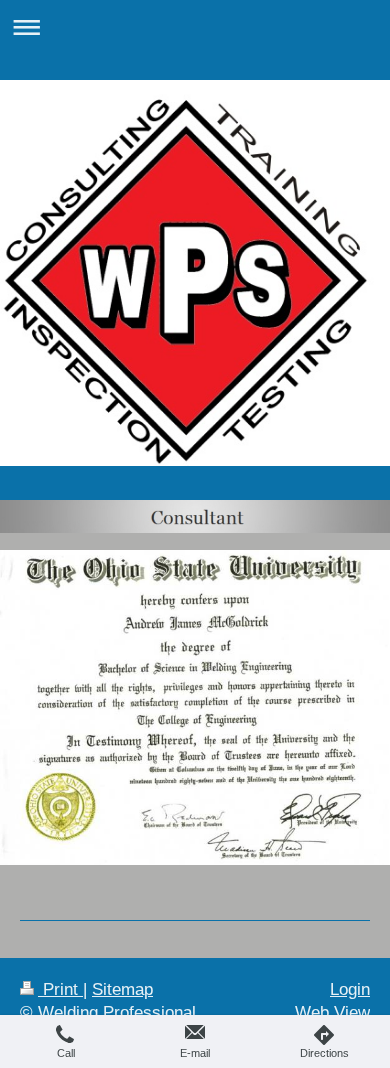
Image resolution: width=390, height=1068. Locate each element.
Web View (332, 1012)
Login (350, 989)
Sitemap (122, 989)
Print (60, 989)
